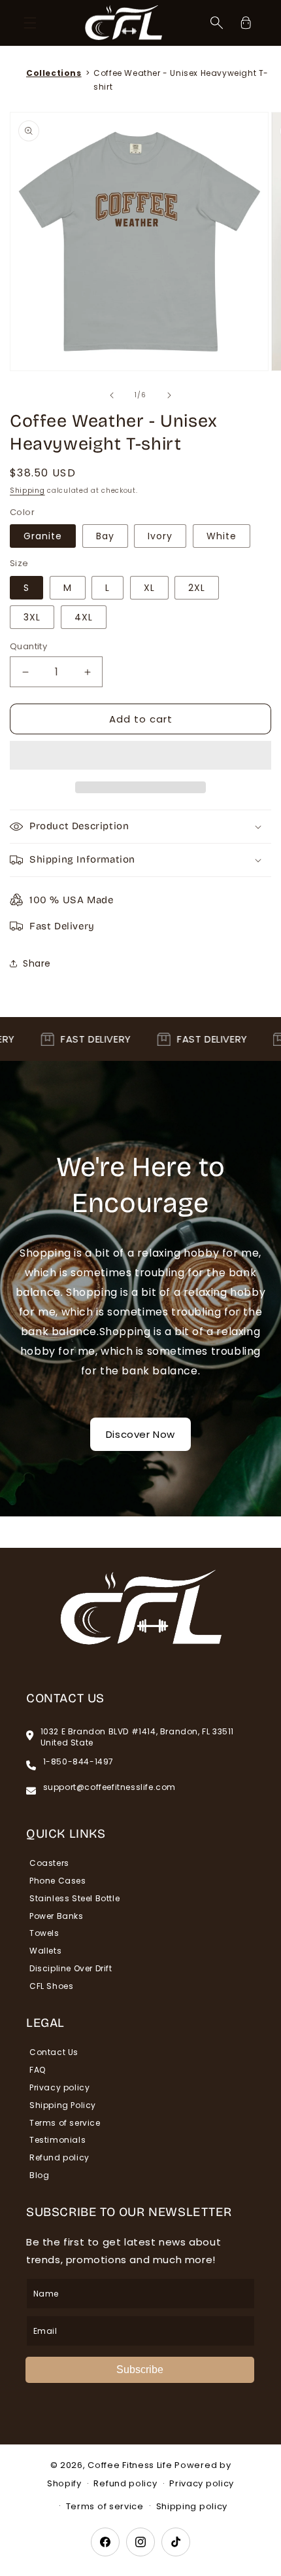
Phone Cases (58, 1881)
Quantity (28, 646)
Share (37, 963)
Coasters (49, 1863)
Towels (44, 1933)
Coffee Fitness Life (130, 2465)
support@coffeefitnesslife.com (109, 1787)
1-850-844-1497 (78, 1762)
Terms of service (65, 2123)
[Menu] (30, 23)
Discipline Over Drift (71, 1968)
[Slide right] (169, 395)
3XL (32, 617)
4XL (84, 617)
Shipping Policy (63, 2105)
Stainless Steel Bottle (74, 1898)
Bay (105, 536)
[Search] (217, 23)
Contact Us (54, 2052)
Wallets (45, 1951)
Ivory (160, 536)
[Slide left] (112, 395)
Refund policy (59, 2157)
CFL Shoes (51, 1986)
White (222, 536)
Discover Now (140, 1434)
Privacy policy (59, 2087)
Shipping (27, 491)
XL (149, 588)
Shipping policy (192, 2506)
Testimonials (58, 2140)
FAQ (38, 2070)
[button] (140, 756)
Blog (39, 2175)
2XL (197, 588)
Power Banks (57, 1916)
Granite (43, 536)
